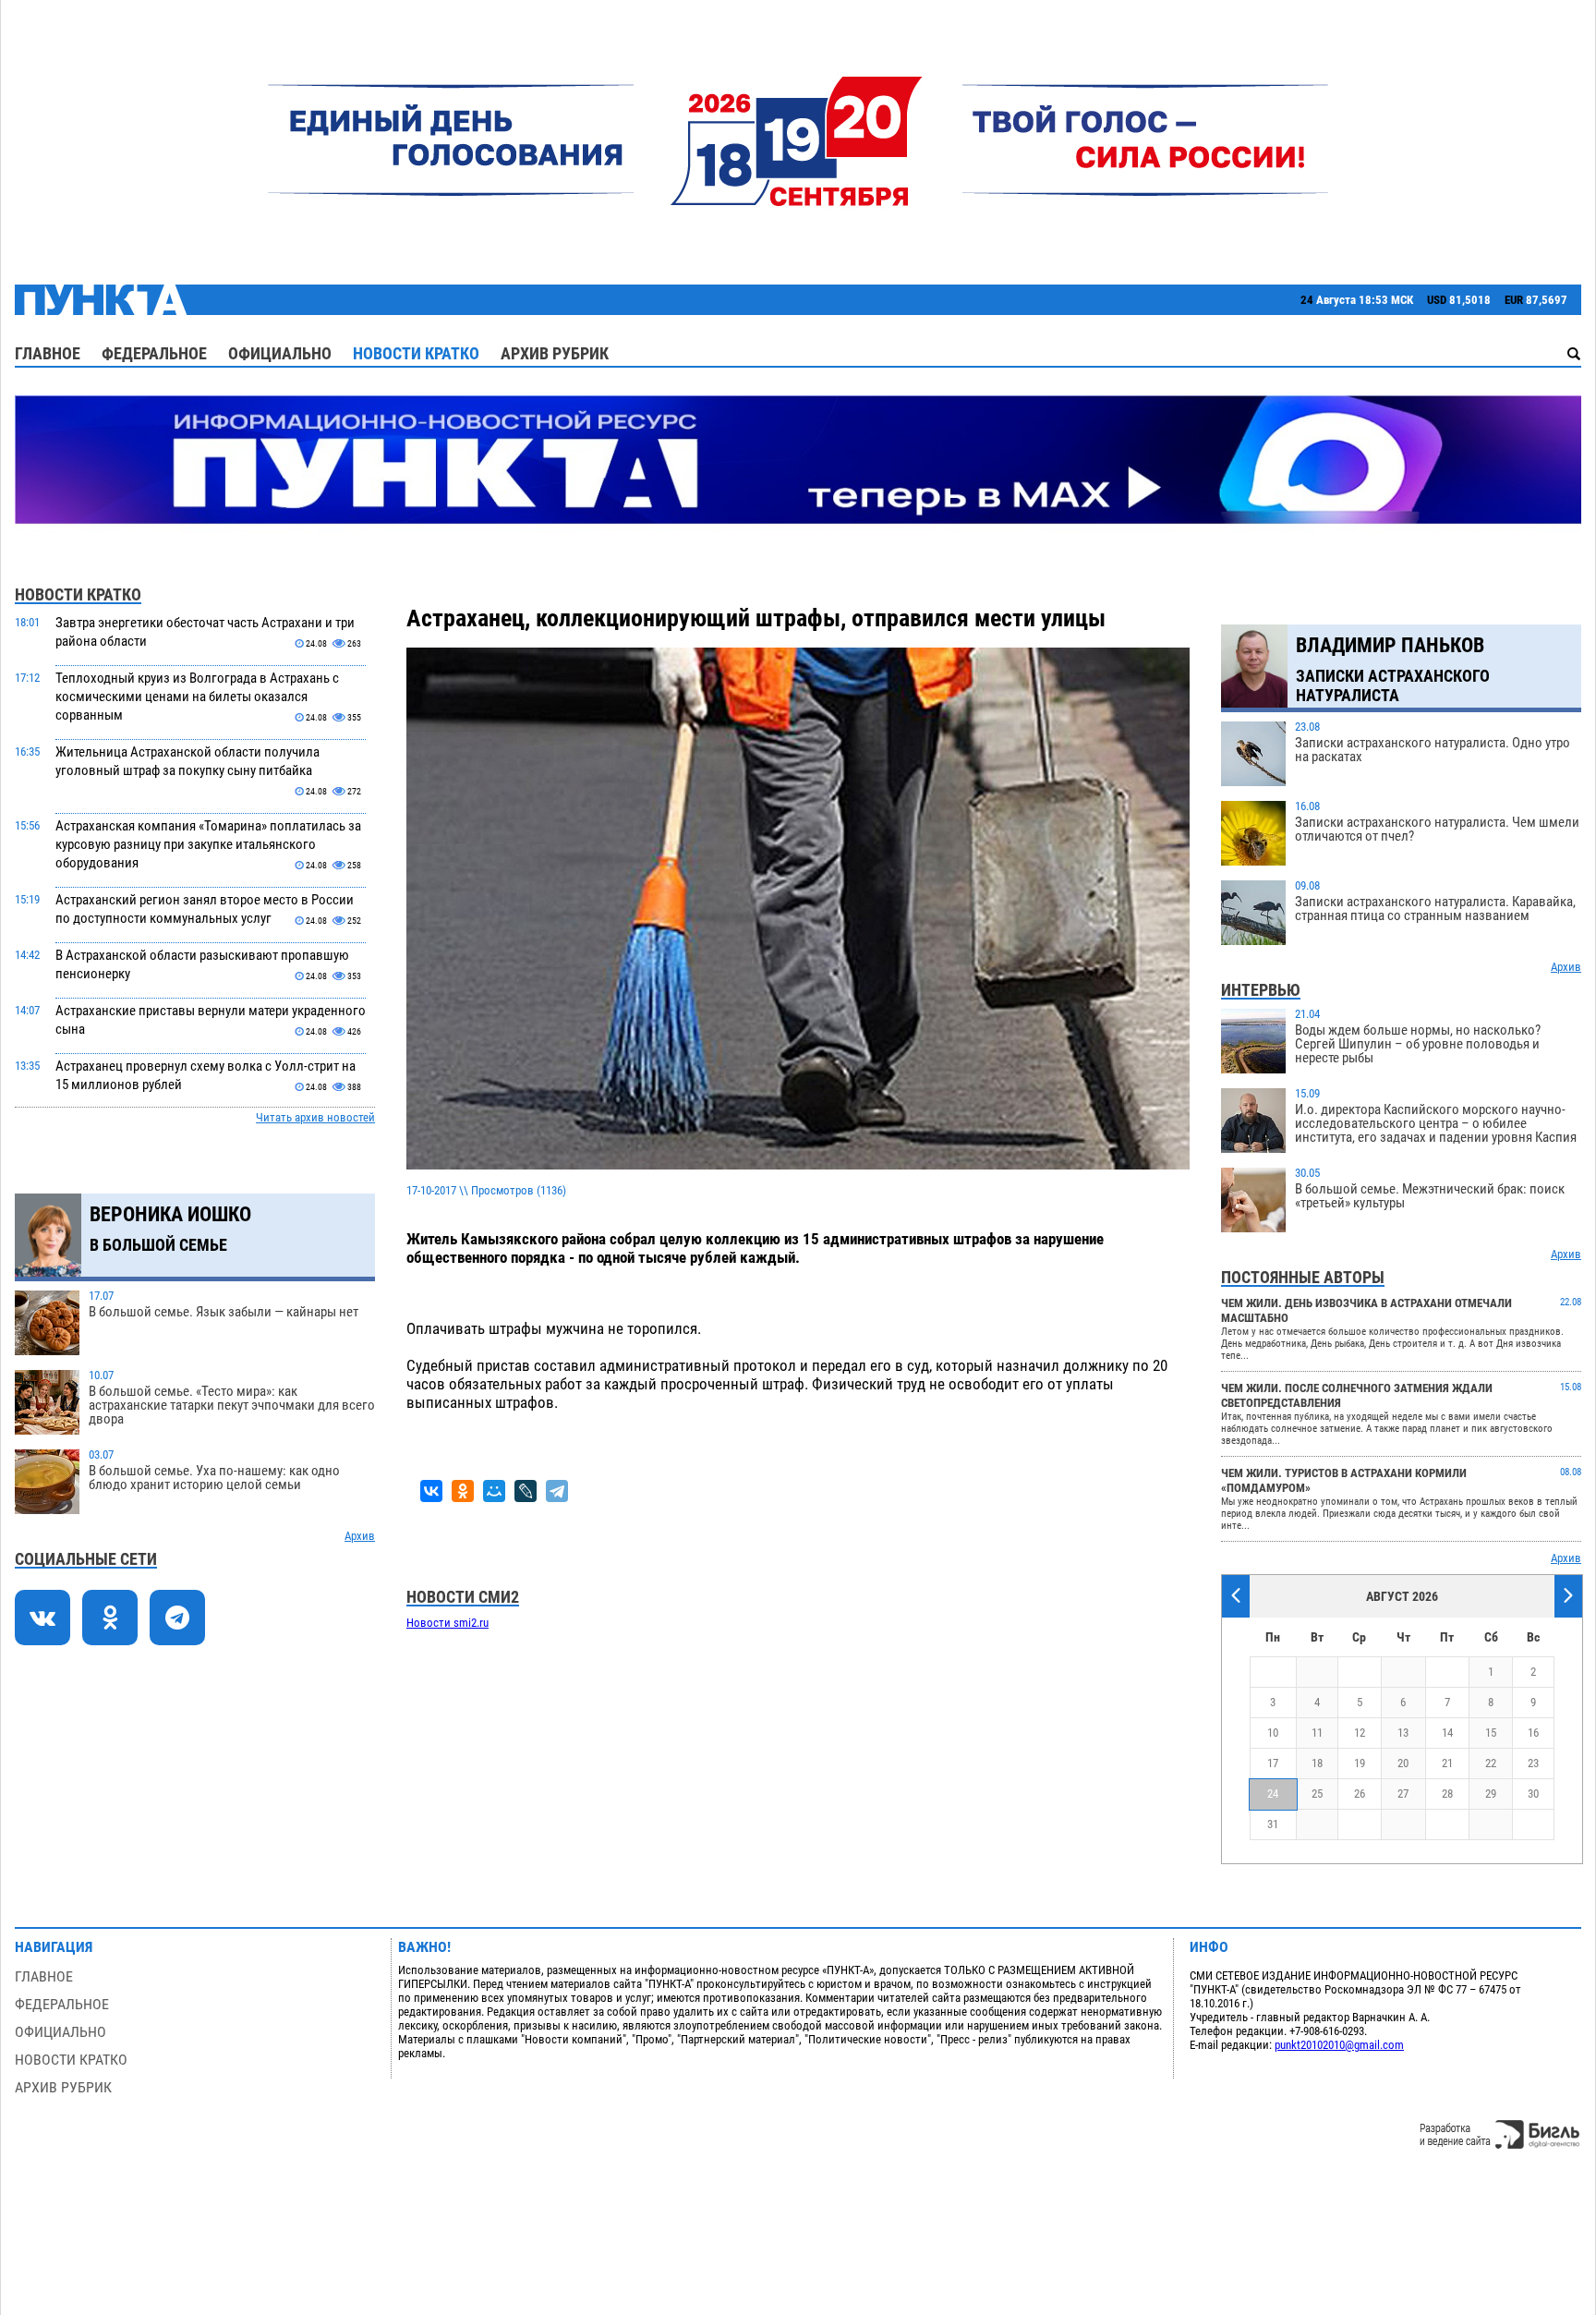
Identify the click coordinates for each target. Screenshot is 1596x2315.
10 (1273, 1733)
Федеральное (154, 353)
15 (1491, 1733)
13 (1403, 1733)
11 (1317, 1733)
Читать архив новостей (315, 1117)
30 (1533, 1794)
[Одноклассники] (463, 1491)
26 (1360, 1794)
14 (1447, 1733)
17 (1273, 1763)
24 (1273, 1794)
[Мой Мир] (494, 1491)
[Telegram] (557, 1491)
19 (1360, 1763)
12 (1360, 1733)
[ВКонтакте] (431, 1491)
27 (1403, 1794)
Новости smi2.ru (447, 1623)
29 (1491, 1794)
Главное (48, 353)
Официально (280, 353)
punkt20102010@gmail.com (1339, 2045)
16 (1533, 1733)
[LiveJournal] (526, 1491)
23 (1533, 1763)
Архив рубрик (555, 353)
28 (1447, 1794)
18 (1317, 1763)
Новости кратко (416, 353)
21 (1447, 1763)
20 (1403, 1763)
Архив (360, 1536)
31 (1273, 1824)
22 (1491, 1763)
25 (1317, 1794)
